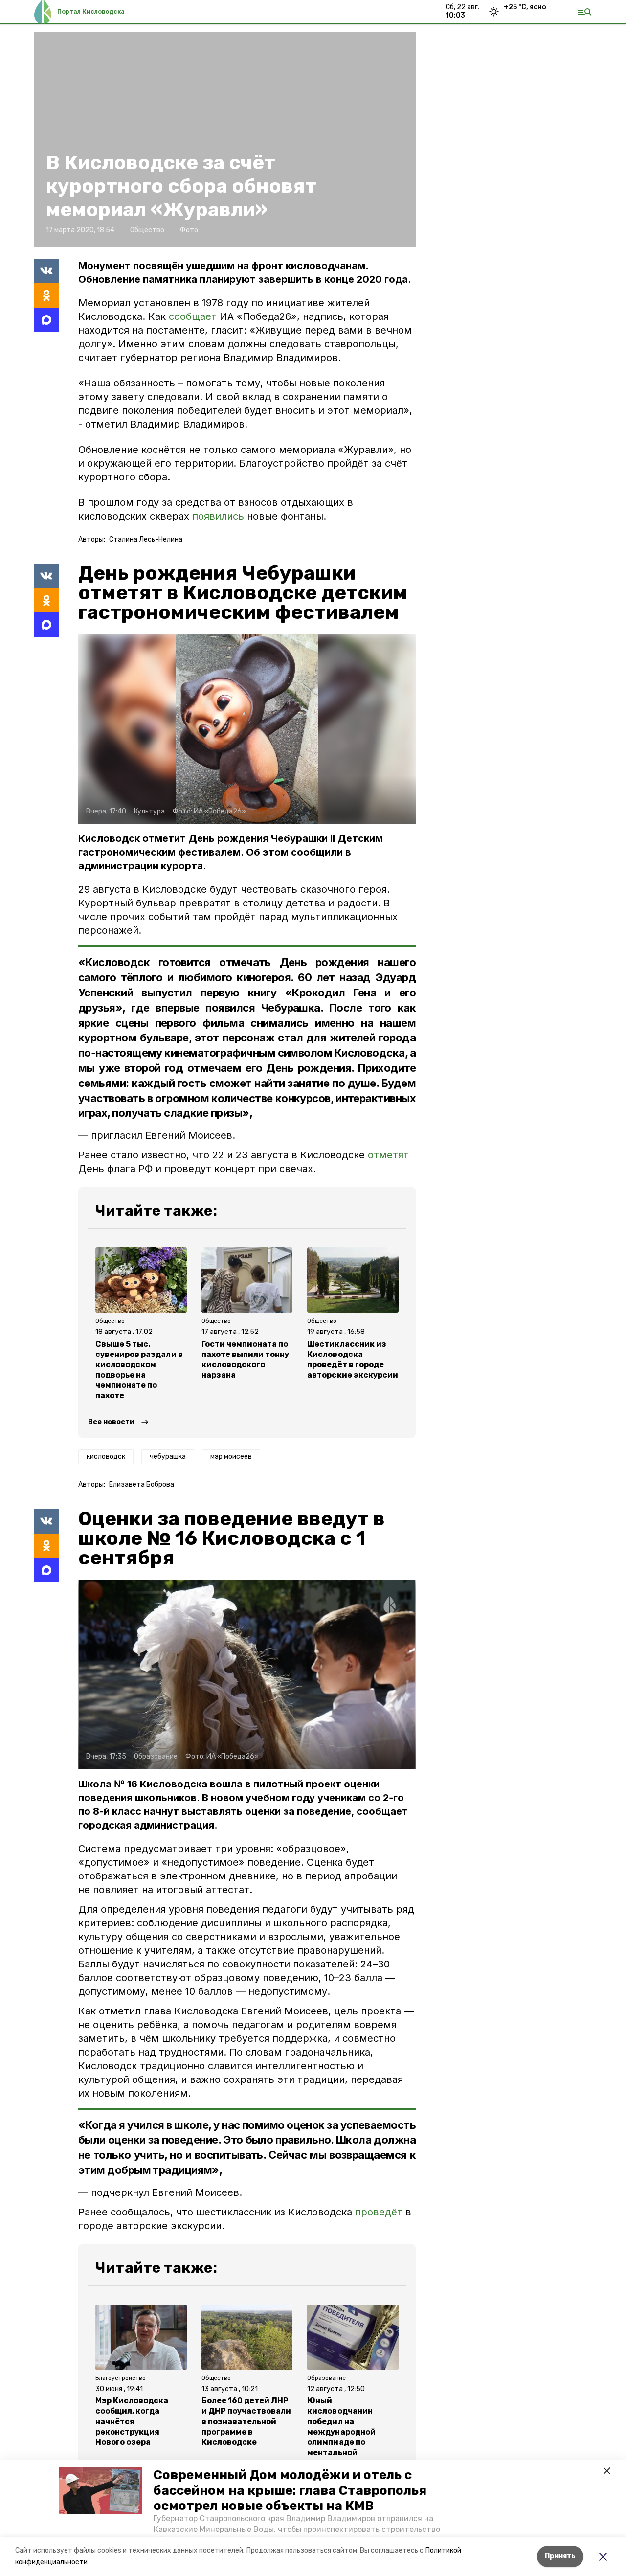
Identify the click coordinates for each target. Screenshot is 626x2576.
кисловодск (106, 1457)
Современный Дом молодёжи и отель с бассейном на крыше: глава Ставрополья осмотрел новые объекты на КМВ (290, 2490)
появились (218, 516)
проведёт (379, 2212)
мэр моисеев (231, 1457)
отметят (388, 1155)
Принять (560, 2556)
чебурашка (168, 1457)
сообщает (193, 316)
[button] (100, 2491)
